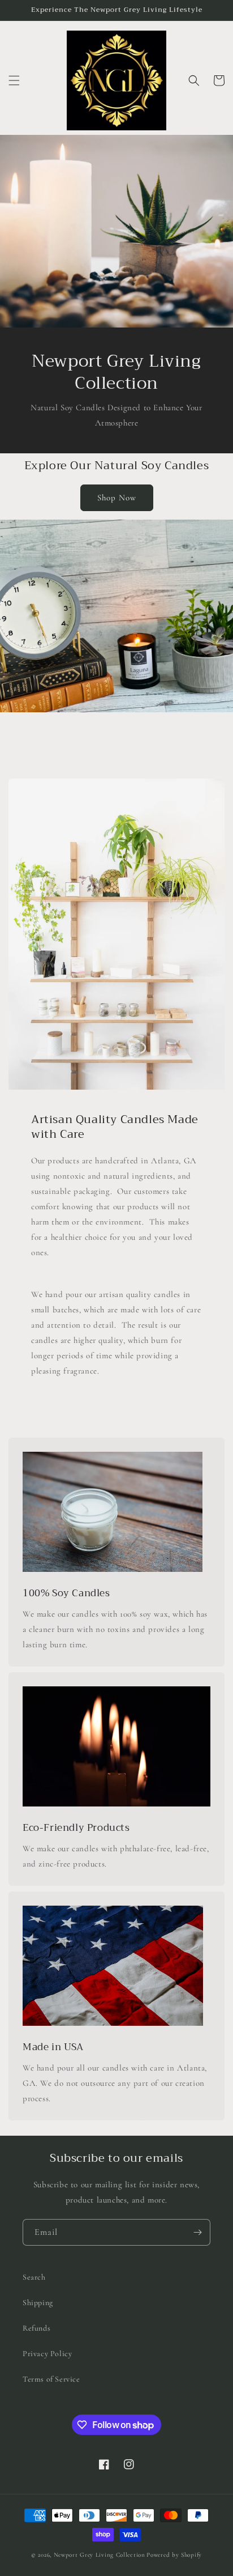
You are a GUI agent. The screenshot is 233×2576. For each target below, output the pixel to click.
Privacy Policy (47, 2354)
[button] (14, 80)
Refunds (36, 2328)
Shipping (38, 2303)
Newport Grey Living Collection (100, 2555)
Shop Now (117, 498)
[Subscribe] (197, 2232)
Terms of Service (51, 2379)
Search (34, 2277)
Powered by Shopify (174, 2555)
